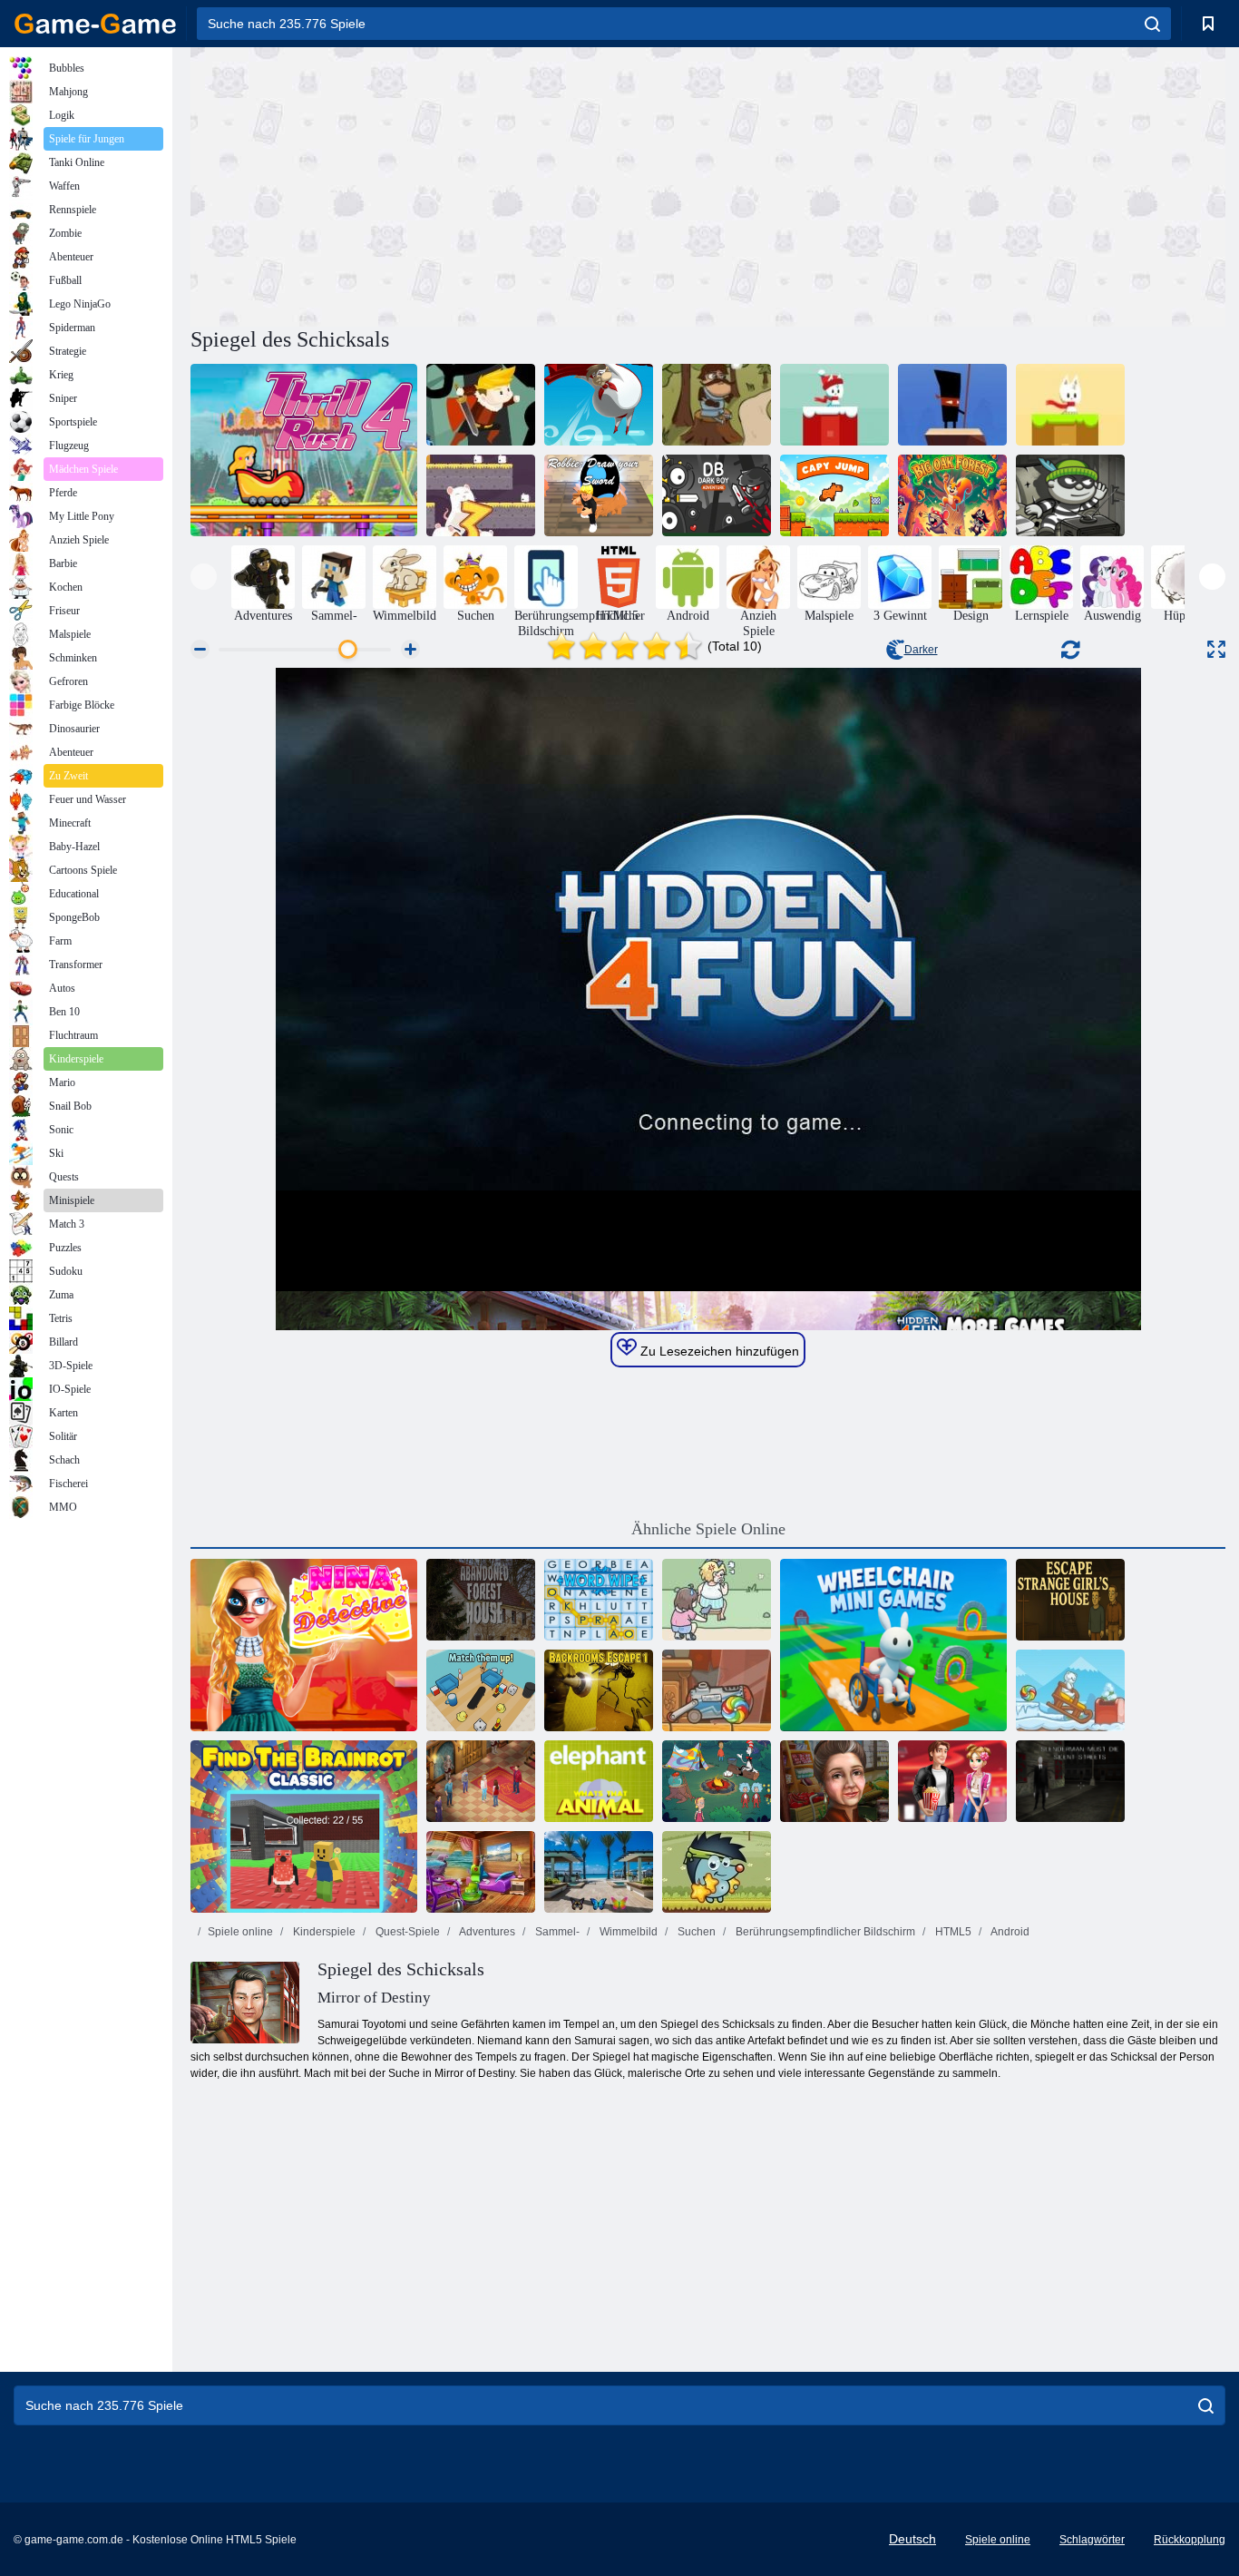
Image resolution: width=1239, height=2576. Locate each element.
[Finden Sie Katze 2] (717, 1600)
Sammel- (556, 1932)
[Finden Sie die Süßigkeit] (717, 1690)
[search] (1152, 24)
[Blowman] (599, 405)
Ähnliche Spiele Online (708, 1529)
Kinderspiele (323, 1932)
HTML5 (952, 1932)
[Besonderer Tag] (834, 1781)
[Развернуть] (1216, 649)
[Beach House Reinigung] (481, 1872)
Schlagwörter (1092, 2540)
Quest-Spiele (406, 1932)
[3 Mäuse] (481, 495)
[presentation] (204, 577)
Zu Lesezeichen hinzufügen (718, 1351)
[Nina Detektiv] (304, 1645)
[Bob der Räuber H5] (1070, 495)
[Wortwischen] (599, 1600)
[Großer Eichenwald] (952, 495)
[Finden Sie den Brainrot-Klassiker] (304, 1827)
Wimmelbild (627, 1932)
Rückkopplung (1190, 2540)
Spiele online (240, 1932)
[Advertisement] (449, 184)
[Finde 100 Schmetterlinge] (599, 1872)
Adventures (486, 1932)
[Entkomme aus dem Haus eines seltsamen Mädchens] (1070, 1600)
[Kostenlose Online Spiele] (95, 24)
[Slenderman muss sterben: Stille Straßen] (1070, 1781)
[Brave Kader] (481, 405)
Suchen (695, 1932)
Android (1009, 1932)
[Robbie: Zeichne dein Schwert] (599, 495)
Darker (921, 650)
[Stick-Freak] (952, 405)
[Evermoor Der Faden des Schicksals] (481, 1781)
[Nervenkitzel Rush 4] (304, 450)
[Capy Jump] (834, 495)
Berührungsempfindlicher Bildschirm (824, 1932)
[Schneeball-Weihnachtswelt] (834, 405)
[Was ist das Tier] (599, 1781)
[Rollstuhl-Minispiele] (893, 1645)
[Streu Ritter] (717, 405)
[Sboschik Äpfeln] (717, 1872)
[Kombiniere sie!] (481, 1690)
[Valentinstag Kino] (952, 1781)
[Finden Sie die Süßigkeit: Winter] (1070, 1690)
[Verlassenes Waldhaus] (481, 1600)
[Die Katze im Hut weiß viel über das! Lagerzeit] (717, 1781)
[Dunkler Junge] (717, 495)
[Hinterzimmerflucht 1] (599, 1690)
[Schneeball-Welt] (1070, 405)
